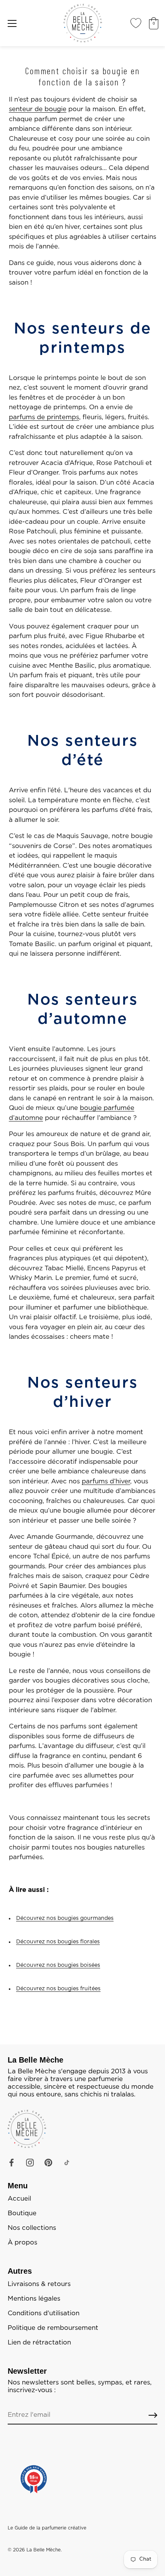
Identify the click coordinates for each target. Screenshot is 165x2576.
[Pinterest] (48, 2162)
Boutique (22, 2213)
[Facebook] (12, 2162)
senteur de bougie (38, 109)
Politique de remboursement (53, 2328)
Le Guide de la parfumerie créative (47, 2528)
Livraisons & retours (39, 2284)
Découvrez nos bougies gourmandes (65, 1918)
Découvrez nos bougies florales (58, 1942)
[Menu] (12, 23)
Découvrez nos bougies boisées (58, 1965)
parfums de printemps (44, 417)
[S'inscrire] (153, 2415)
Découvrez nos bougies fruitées (58, 1989)
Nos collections (32, 2228)
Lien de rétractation (39, 2343)
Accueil (19, 2199)
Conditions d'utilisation (44, 2313)
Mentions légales (34, 2299)
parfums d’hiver (106, 1481)
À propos (22, 2243)
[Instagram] (30, 2162)
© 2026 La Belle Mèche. (35, 2550)
